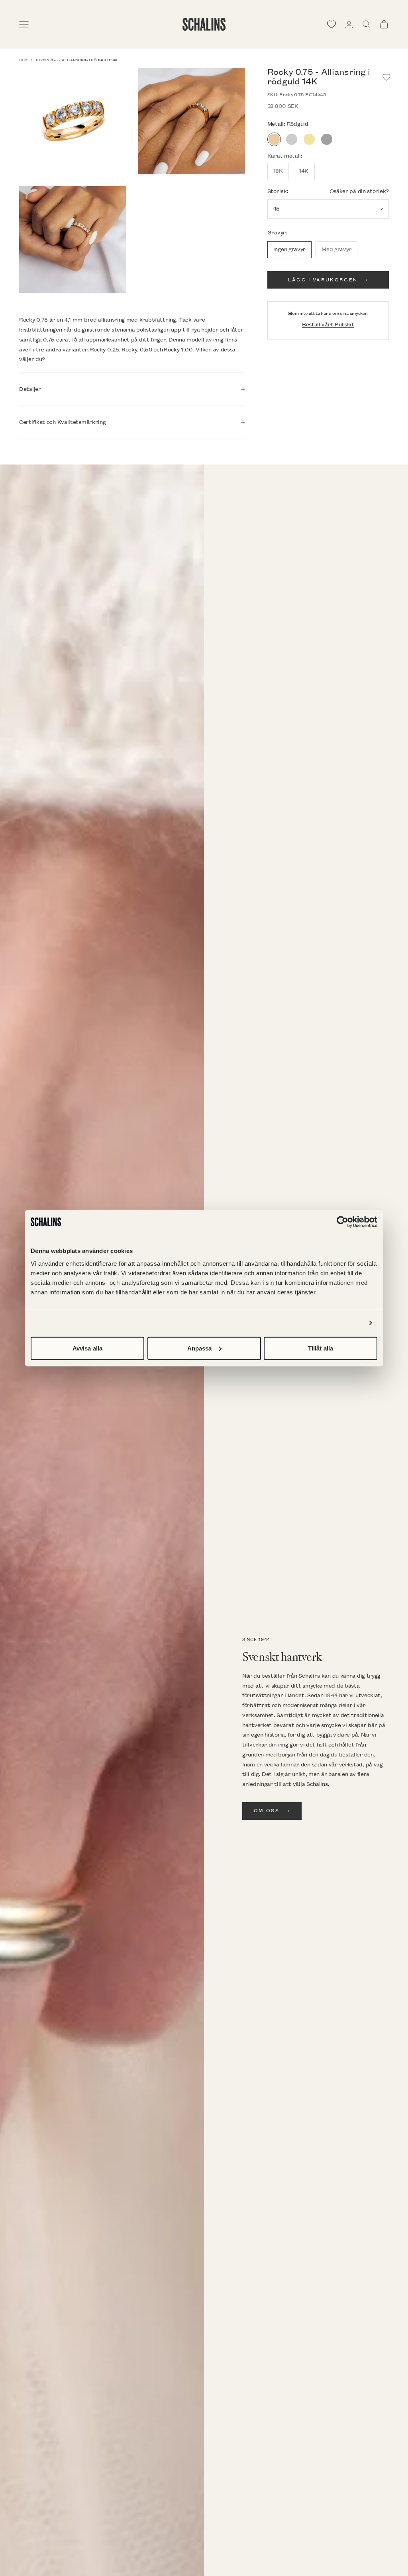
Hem (23, 60)
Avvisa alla (87, 1348)
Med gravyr (336, 249)
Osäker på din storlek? (359, 191)
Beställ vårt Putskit (328, 325)
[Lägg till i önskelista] (386, 77)
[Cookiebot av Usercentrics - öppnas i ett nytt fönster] (342, 1222)
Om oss (267, 1811)
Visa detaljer (344, 1323)
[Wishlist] (331, 24)
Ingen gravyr (289, 249)
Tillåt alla (321, 1348)
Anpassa (200, 1348)
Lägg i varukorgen (323, 280)
